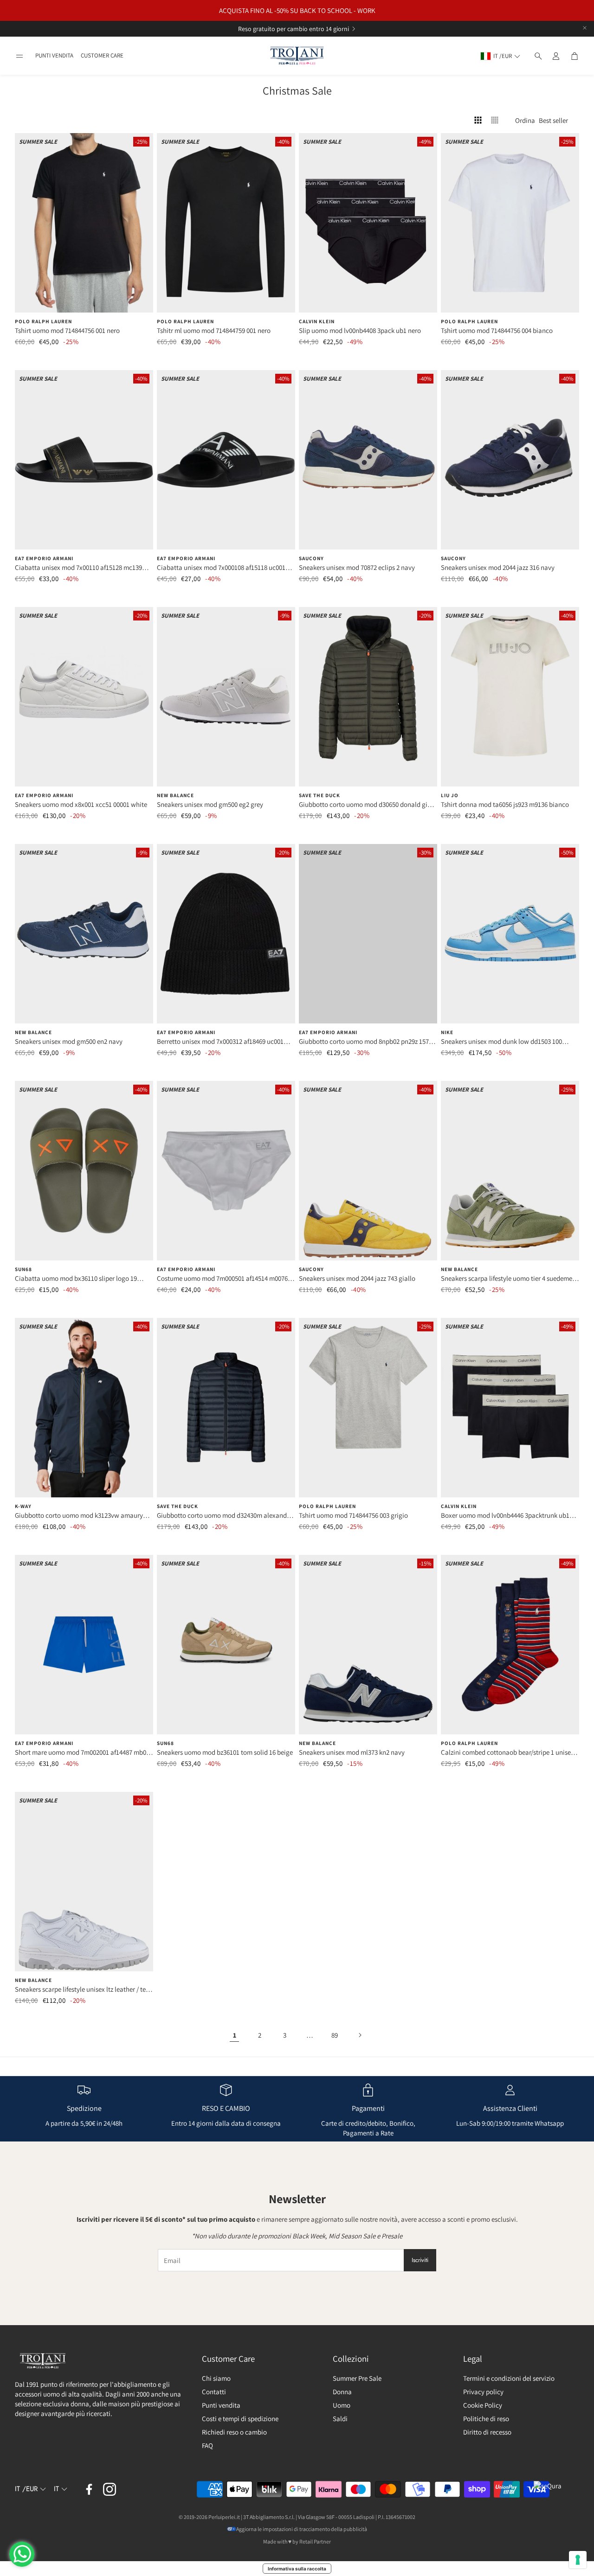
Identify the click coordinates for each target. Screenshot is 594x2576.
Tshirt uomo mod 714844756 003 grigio (353, 1515)
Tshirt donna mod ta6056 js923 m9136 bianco (505, 804)
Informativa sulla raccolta (297, 2569)
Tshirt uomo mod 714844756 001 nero (67, 330)
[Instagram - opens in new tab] (110, 2489)
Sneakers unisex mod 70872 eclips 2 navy (357, 567)
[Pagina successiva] (360, 2035)
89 (335, 2035)
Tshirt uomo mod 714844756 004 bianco (497, 330)
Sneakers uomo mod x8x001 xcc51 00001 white (81, 804)
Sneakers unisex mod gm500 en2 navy (69, 1041)
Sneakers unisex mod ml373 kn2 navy (352, 1752)
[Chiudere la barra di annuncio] (585, 28)
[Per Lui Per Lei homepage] (297, 56)
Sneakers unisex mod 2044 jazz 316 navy (498, 567)
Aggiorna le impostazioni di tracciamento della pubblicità (302, 2529)
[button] (19, 56)
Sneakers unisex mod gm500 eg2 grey (210, 804)
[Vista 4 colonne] (478, 120)
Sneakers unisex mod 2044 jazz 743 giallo (357, 1278)
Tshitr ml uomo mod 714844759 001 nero (214, 330)
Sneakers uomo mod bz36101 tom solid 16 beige (225, 1752)
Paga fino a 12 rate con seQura (286, 29)
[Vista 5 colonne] (495, 120)
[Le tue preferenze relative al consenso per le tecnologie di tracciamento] (578, 2560)
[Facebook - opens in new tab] (89, 2489)
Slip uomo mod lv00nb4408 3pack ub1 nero (360, 330)
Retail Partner (315, 2541)
